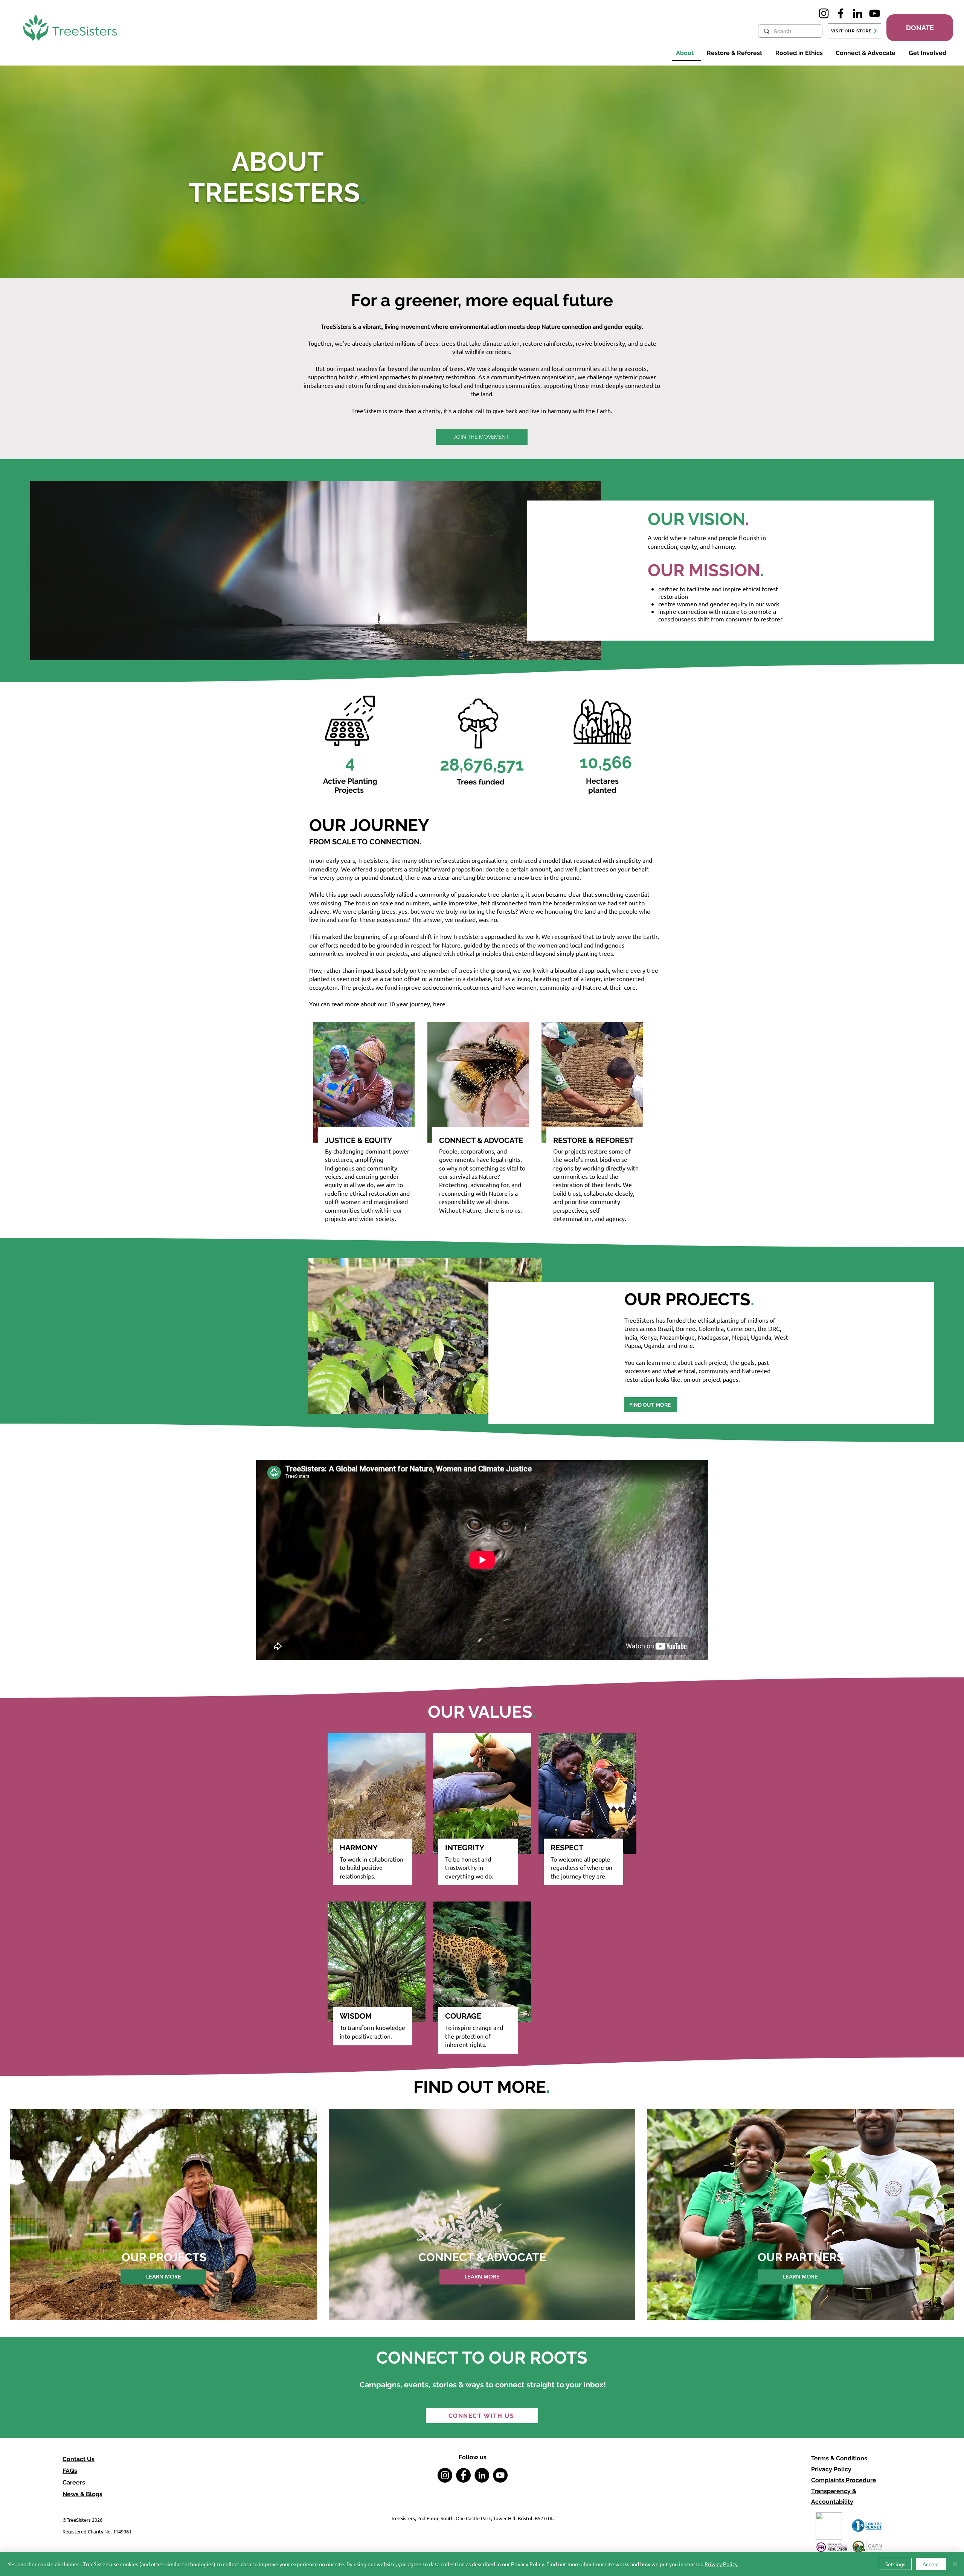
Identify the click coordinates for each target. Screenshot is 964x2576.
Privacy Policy (831, 2469)
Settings (895, 2564)
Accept (931, 2564)
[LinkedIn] (858, 13)
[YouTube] (875, 13)
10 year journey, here (417, 1004)
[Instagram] (824, 13)
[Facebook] (841, 13)
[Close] (955, 2564)
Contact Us (79, 2459)
